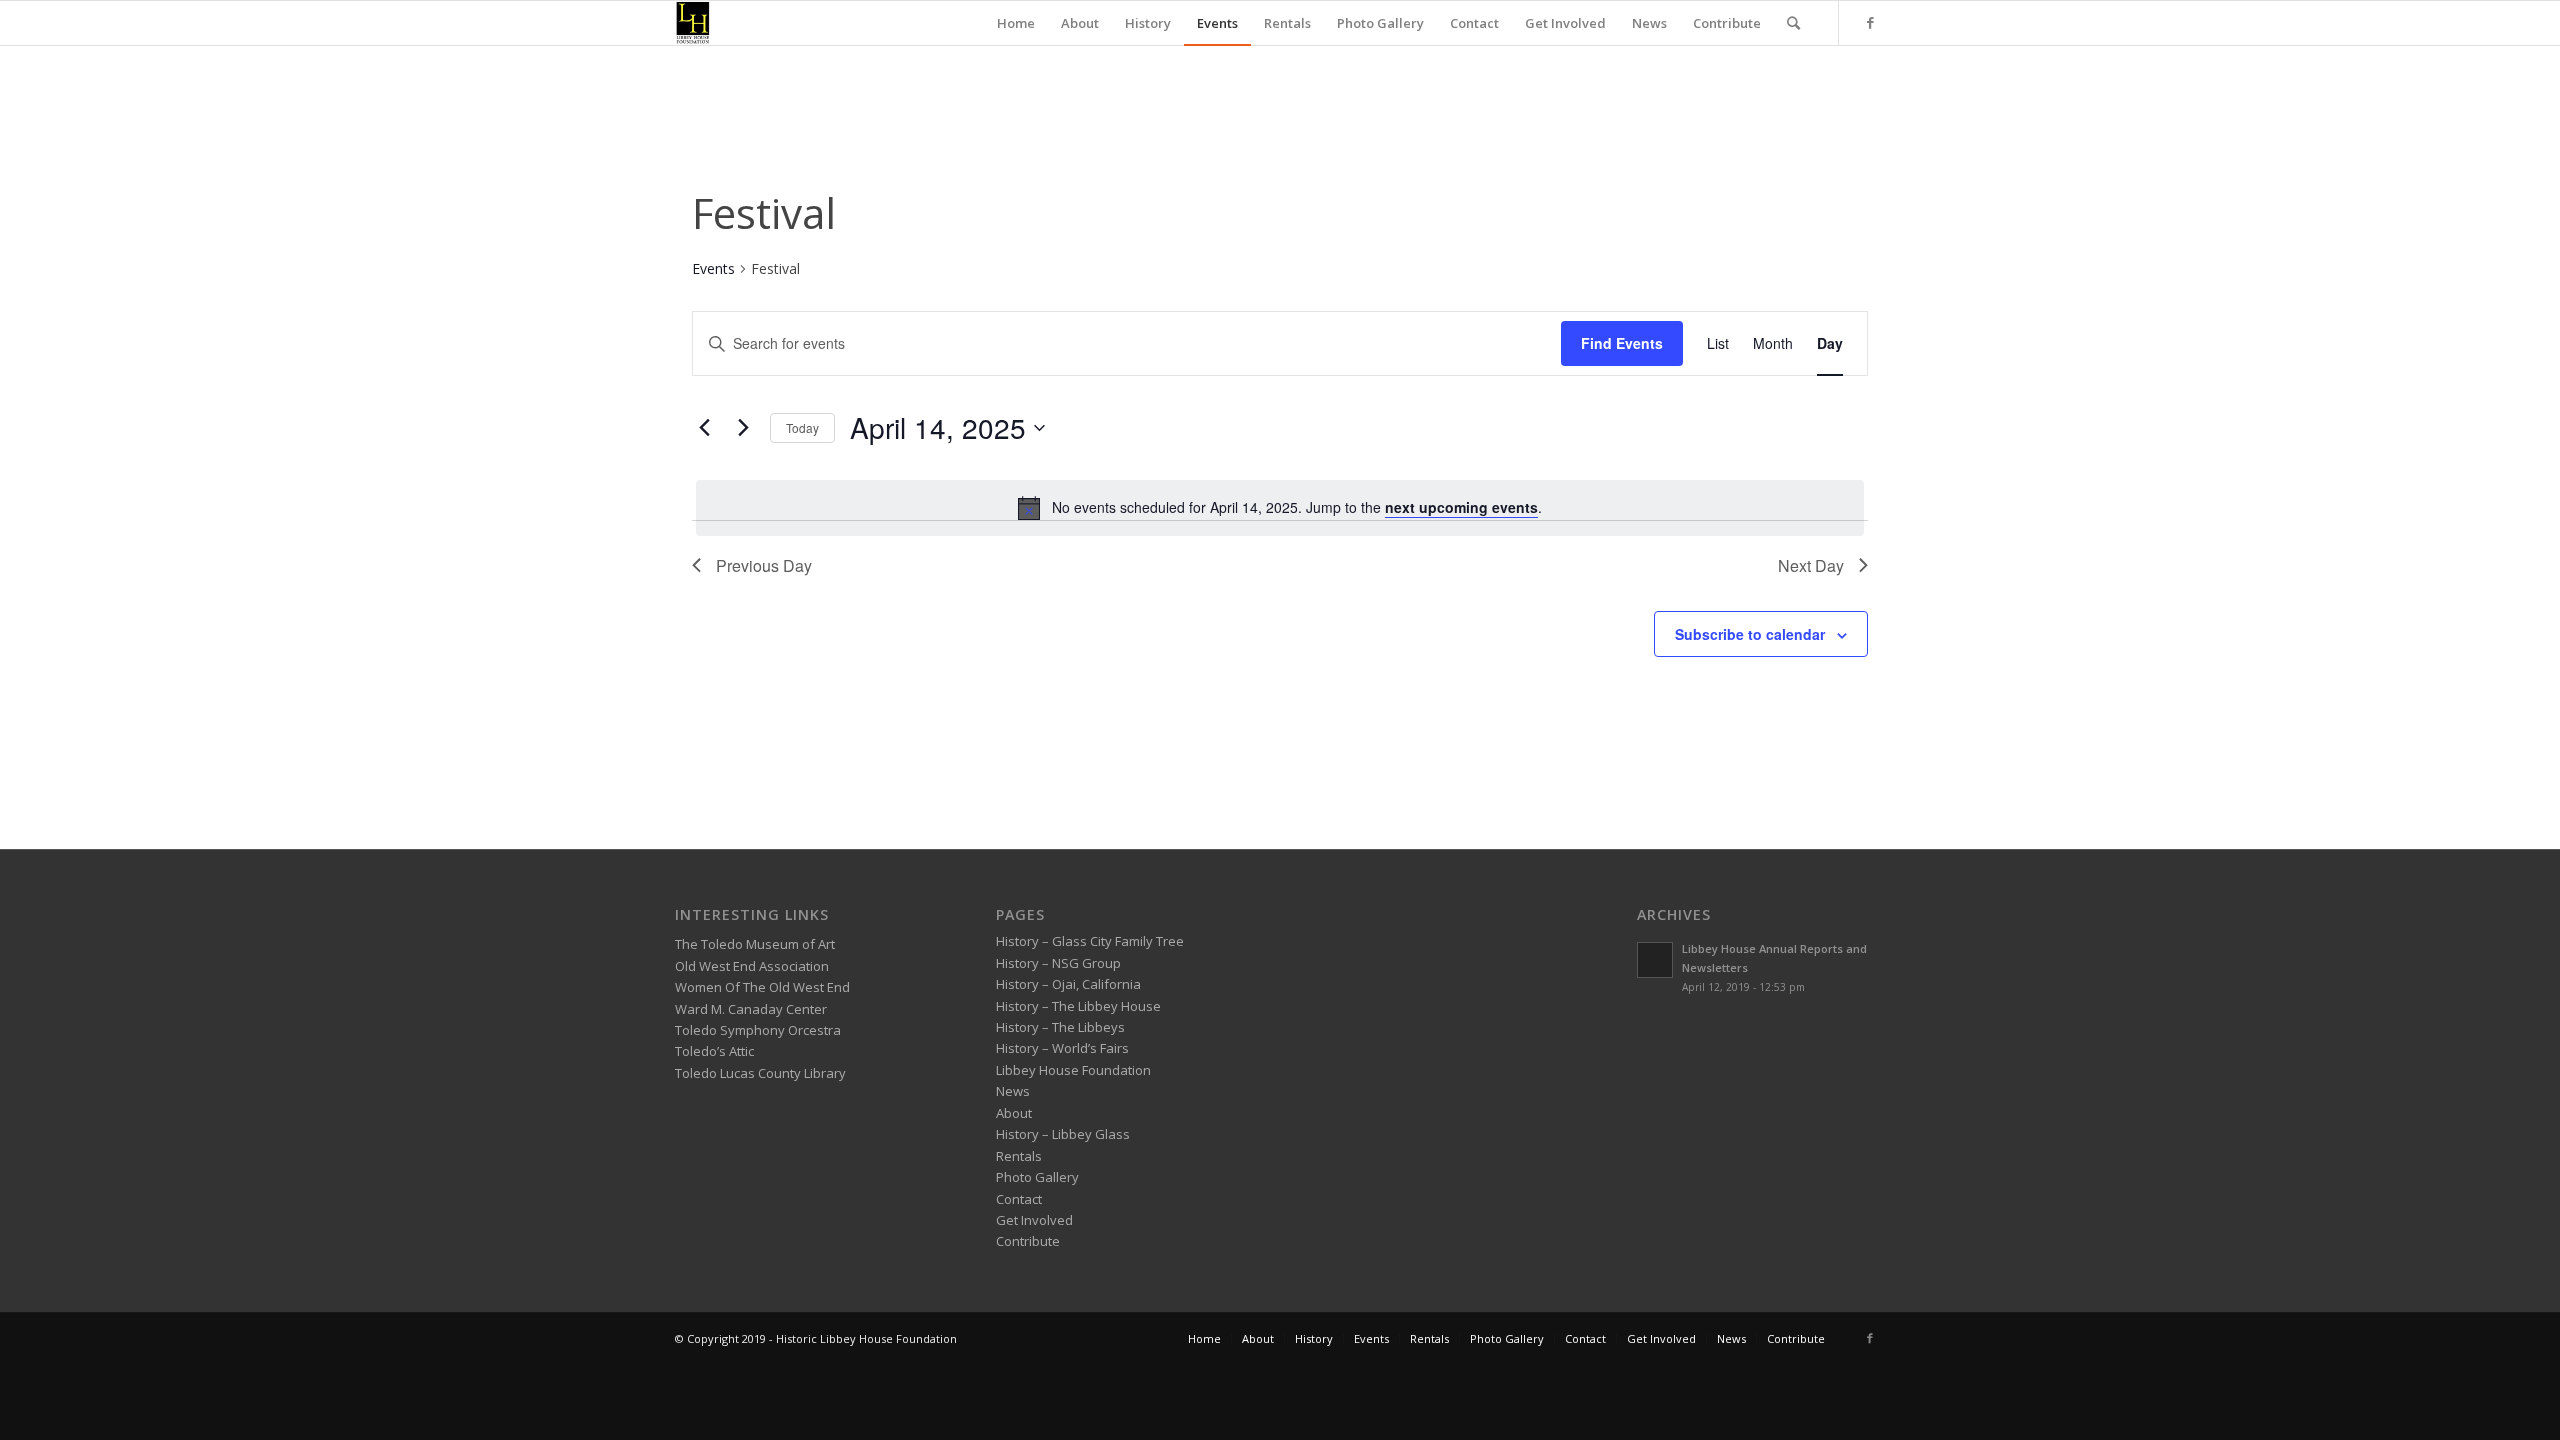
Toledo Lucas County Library (760, 1073)
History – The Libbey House (1078, 1006)
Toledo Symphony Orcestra (758, 1030)
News (1013, 1091)
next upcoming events (1461, 507)
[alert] (1280, 508)
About (1014, 1113)
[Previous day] (704, 428)
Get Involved (1034, 1220)
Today (802, 427)
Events (713, 268)
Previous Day (764, 565)
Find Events (1622, 343)
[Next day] (743, 428)
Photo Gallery (1037, 1177)
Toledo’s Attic (714, 1051)
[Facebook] (1870, 22)
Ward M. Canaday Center (751, 1009)
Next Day (1811, 565)
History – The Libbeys (1060, 1027)
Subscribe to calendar (1750, 634)
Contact (1019, 1199)
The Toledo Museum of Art (755, 944)
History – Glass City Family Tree (1090, 941)
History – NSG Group (1058, 963)
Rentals (1019, 1156)
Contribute (1028, 1241)
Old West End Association (752, 966)
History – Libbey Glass (1063, 1134)
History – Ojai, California (1068, 984)
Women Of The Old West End (762, 987)
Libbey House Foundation (1073, 1070)
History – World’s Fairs (1062, 1048)
